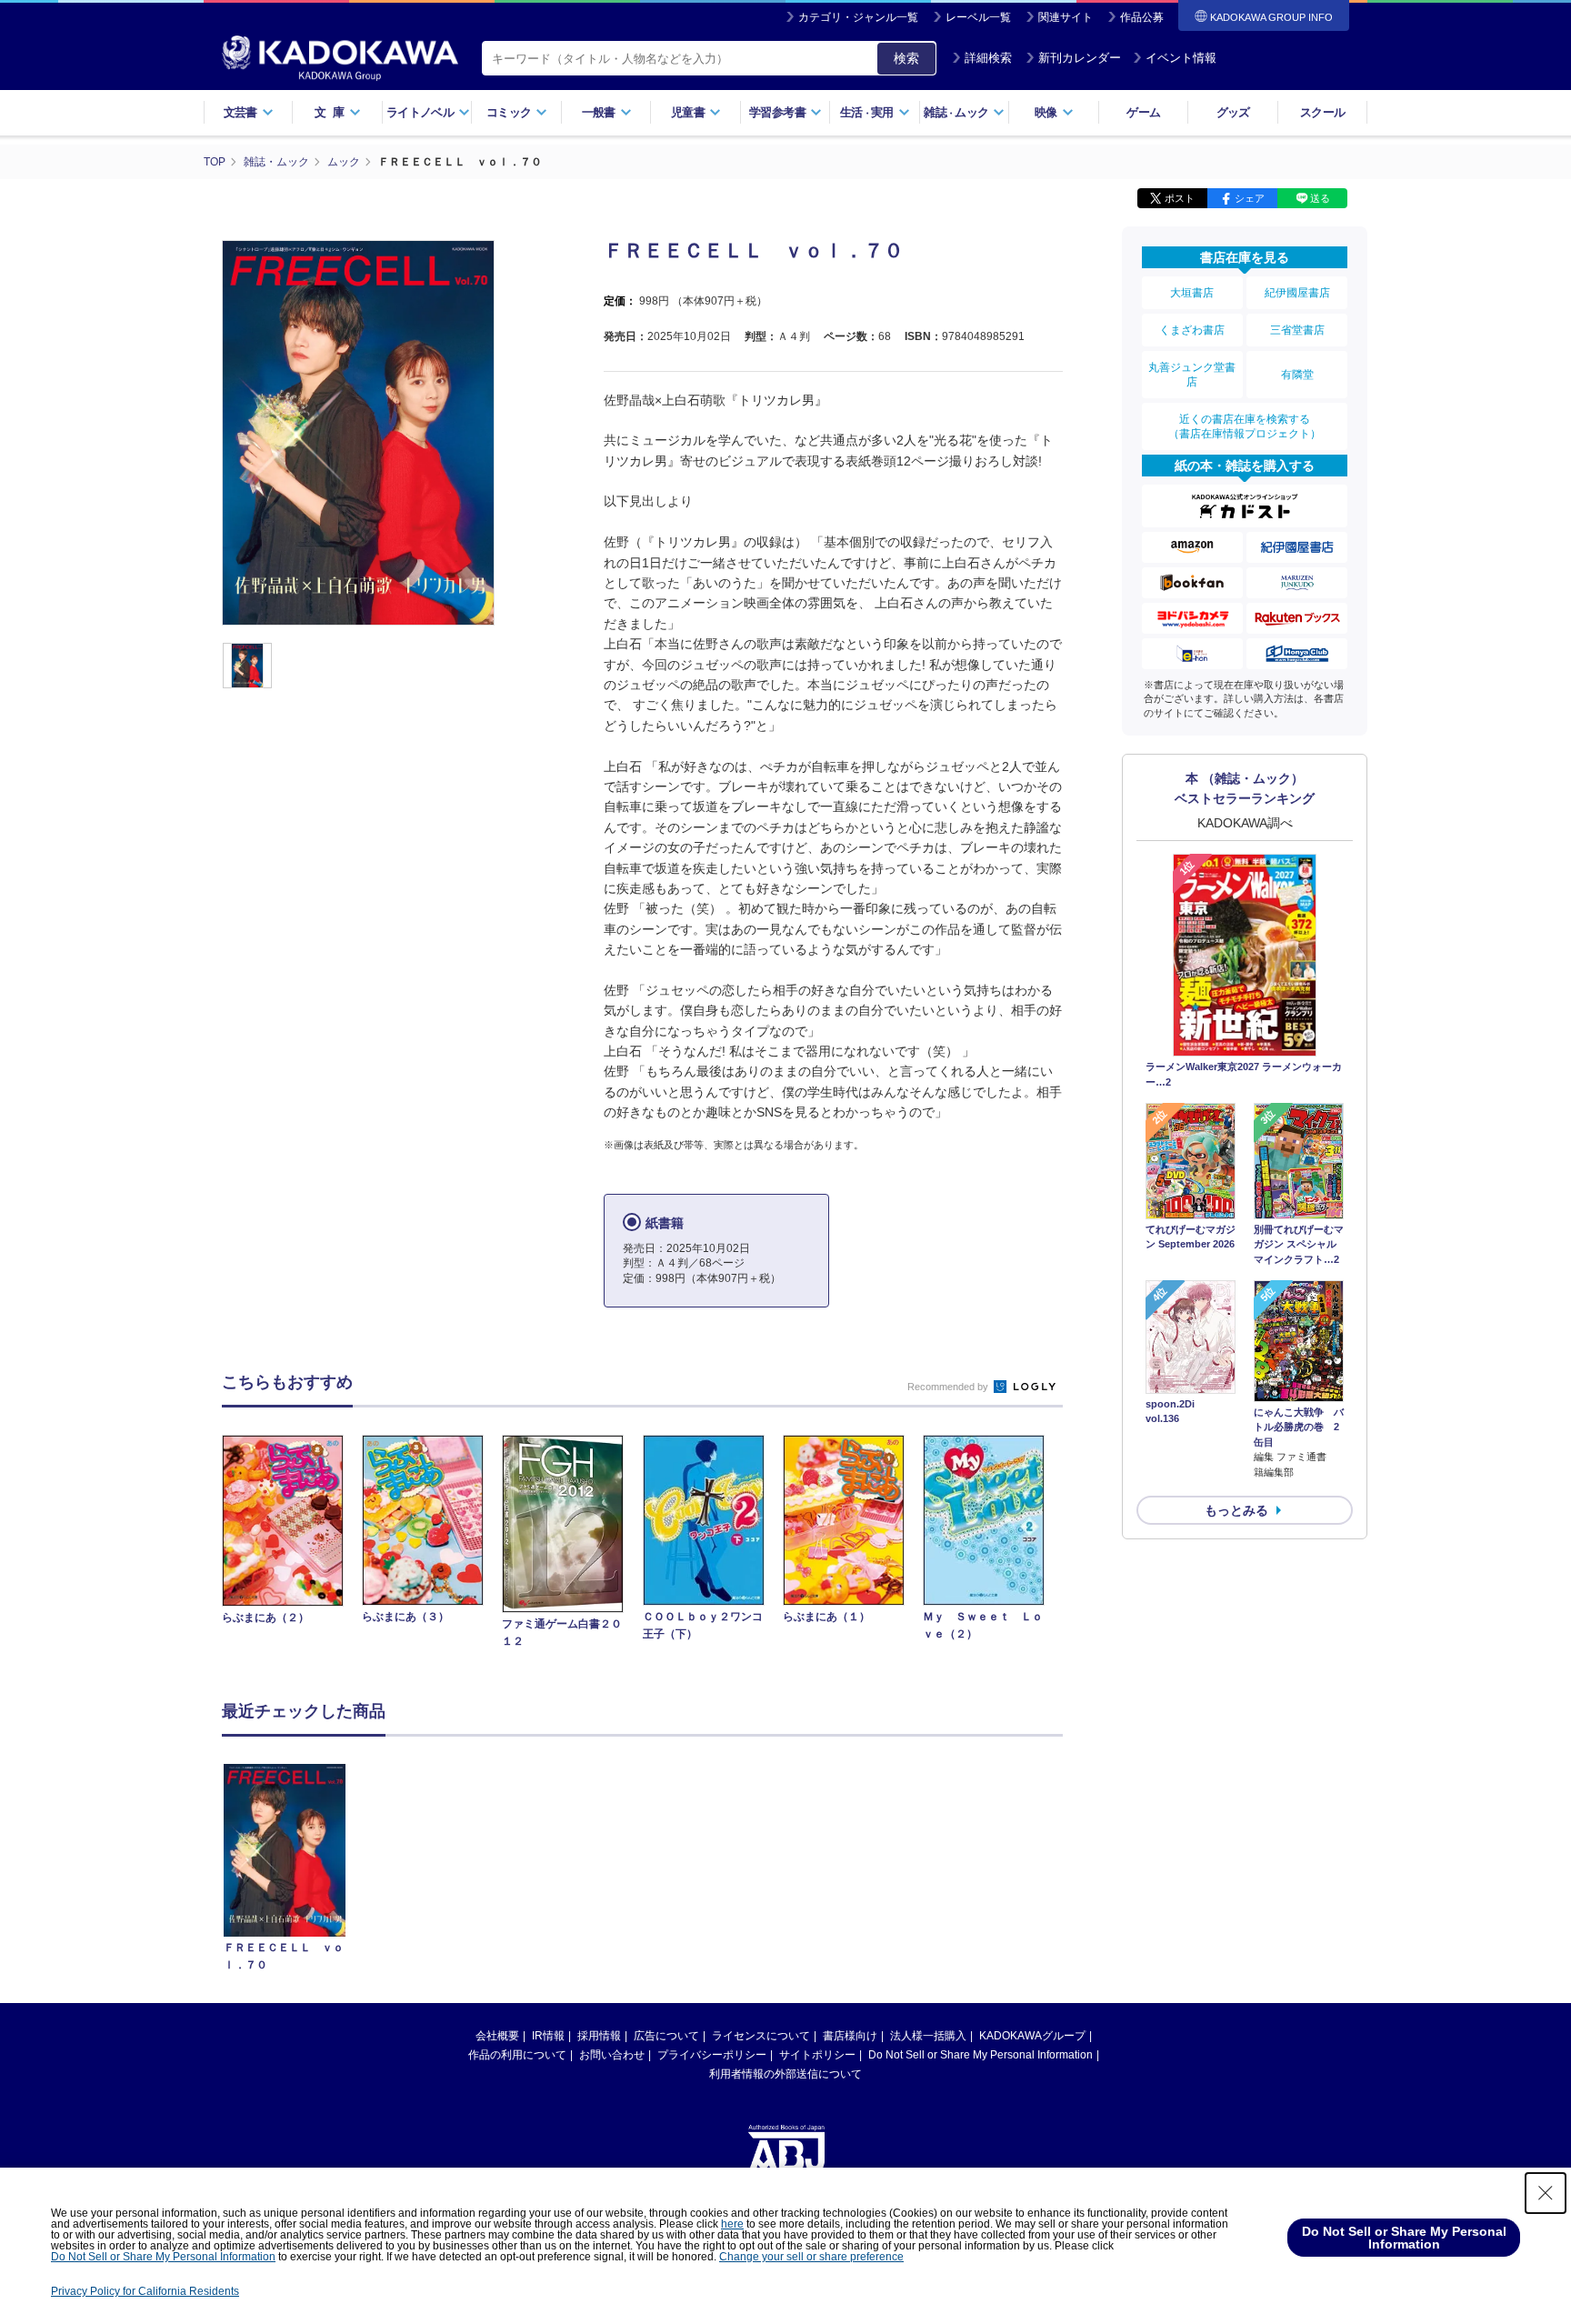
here (732, 2224)
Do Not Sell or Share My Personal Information (981, 2055)
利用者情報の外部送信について (785, 2074)
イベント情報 (1181, 58)
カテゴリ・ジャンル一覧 (858, 17)
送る (1320, 198)
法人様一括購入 (928, 2036)
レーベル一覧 (978, 17)
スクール (1322, 112)
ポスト (1180, 198)
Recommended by (949, 1387)
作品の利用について (517, 2055)
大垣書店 (1192, 293)
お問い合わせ (612, 2055)
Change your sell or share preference (811, 2257)
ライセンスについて (761, 2036)
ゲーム (1143, 112)
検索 (906, 58)
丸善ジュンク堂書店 (1192, 375)
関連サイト (1066, 17)
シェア (1250, 198)
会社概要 (497, 2036)
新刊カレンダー (1080, 58)
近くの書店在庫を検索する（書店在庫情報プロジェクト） (1245, 426)
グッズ (1233, 112)
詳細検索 (988, 58)
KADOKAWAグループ (1032, 2036)
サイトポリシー (817, 2055)
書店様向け (850, 2036)
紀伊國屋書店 (1297, 293)
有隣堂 (1297, 375)
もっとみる (1236, 1510)
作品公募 (1142, 17)
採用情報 (599, 2036)
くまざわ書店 (1192, 330)
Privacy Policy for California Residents (145, 2291)
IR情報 (548, 2036)
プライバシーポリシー (712, 2055)
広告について (666, 2036)
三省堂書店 (1297, 330)
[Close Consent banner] (1546, 2193)
